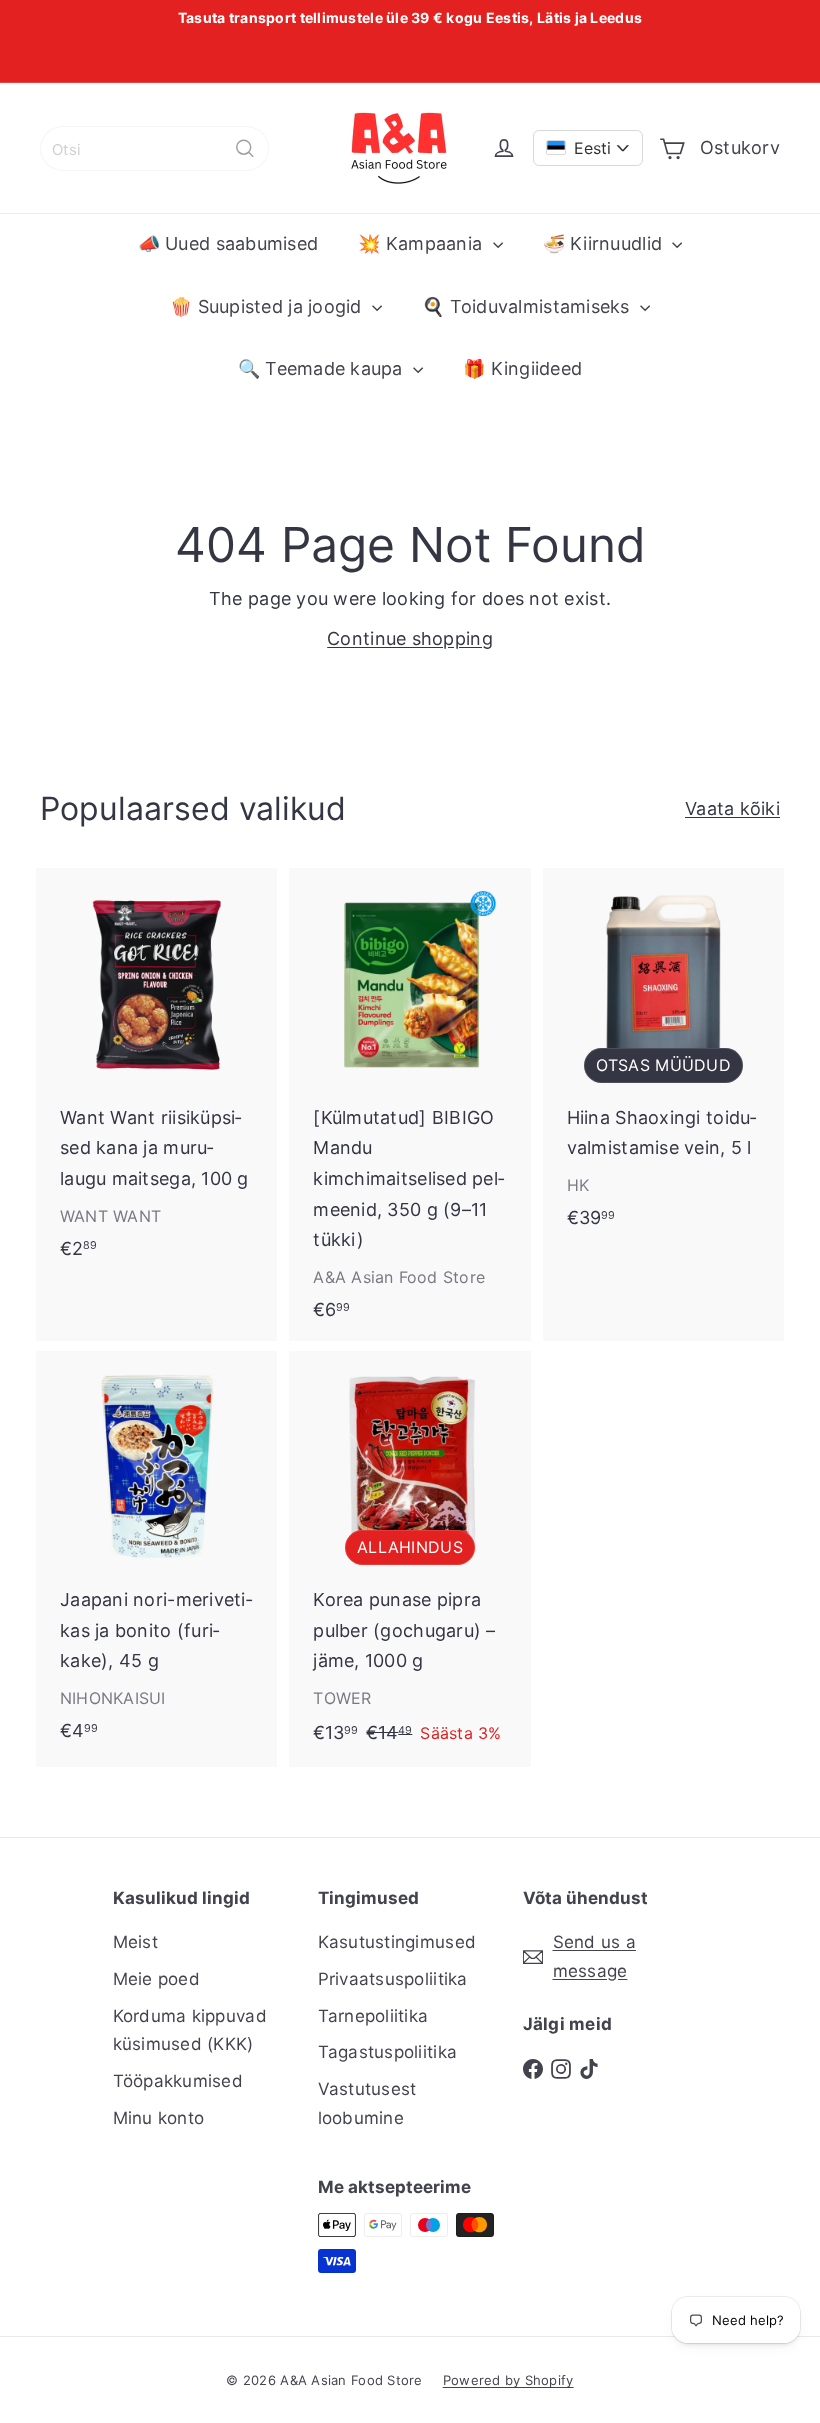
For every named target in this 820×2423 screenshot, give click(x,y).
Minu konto (159, 2118)
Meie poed (156, 1979)
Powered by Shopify (508, 2380)
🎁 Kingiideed (522, 368)
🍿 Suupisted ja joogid (268, 306)
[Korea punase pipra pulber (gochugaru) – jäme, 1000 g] (409, 1559)
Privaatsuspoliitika (393, 1979)
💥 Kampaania (422, 243)
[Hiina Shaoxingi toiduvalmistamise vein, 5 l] (663, 1058)
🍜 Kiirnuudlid (605, 243)
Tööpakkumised (178, 2081)
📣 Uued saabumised (228, 243)
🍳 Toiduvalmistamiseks (528, 306)
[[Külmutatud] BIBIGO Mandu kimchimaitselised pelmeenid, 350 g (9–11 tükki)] (409, 1104)
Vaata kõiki (732, 808)
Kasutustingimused (397, 1942)
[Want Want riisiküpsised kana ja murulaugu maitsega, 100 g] (156, 1073)
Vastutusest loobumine (367, 2103)
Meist (135, 1942)
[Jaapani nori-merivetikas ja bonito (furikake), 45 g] (156, 1556)
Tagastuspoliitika (388, 2052)
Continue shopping (410, 638)
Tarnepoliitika (373, 2016)
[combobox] (154, 148)
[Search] (245, 148)
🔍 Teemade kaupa (323, 368)
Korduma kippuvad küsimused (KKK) (190, 2030)
